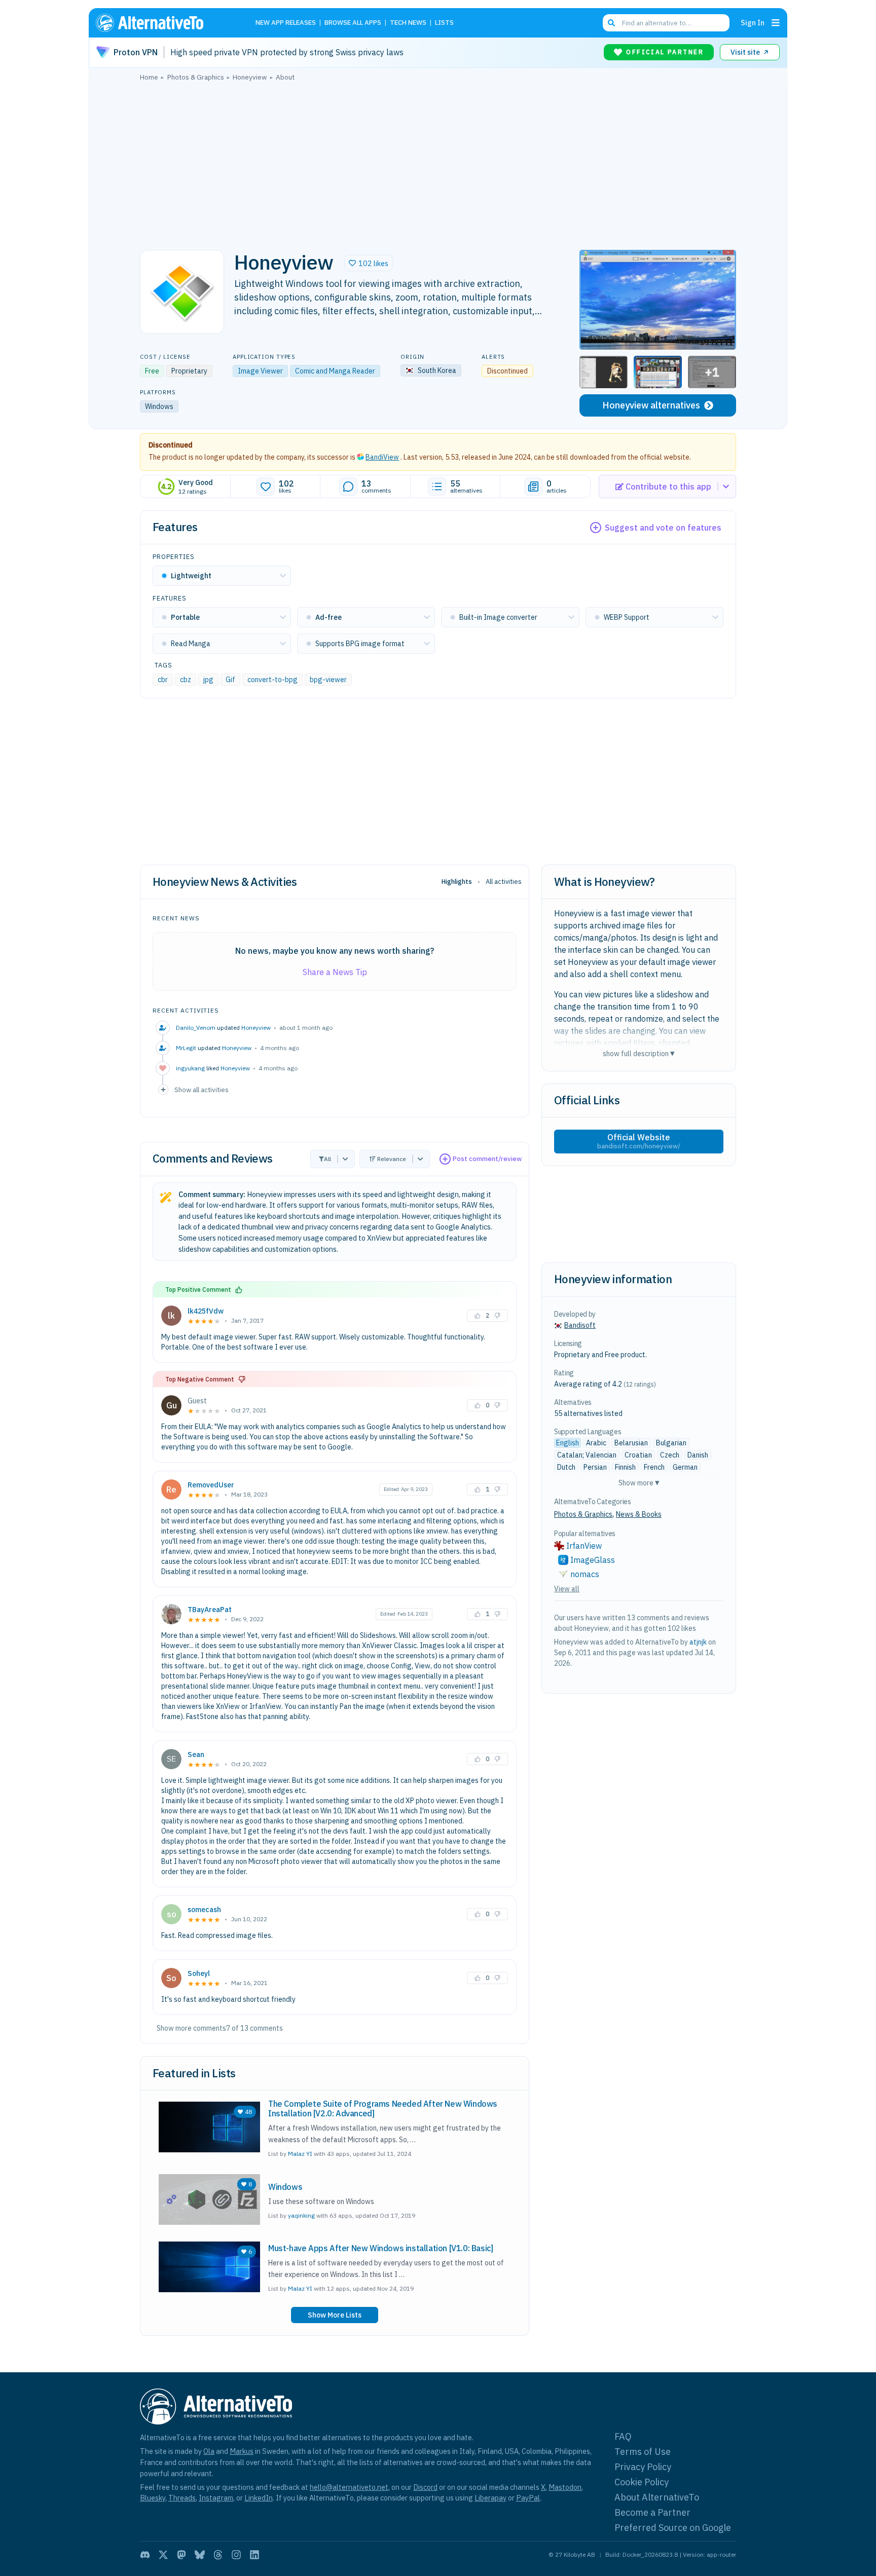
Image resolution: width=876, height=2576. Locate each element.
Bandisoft (580, 1325)
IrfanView (584, 1546)
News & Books (639, 1514)
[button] (369, 263)
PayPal (528, 2498)
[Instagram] (236, 2555)
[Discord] (145, 2555)
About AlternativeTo (657, 2497)
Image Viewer (260, 371)
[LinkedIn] (254, 2555)
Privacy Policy (643, 2467)
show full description (639, 1053)
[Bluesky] (200, 2555)
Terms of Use (643, 2452)
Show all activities (202, 1090)
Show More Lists (335, 2315)
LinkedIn (259, 2498)
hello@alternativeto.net (349, 2487)
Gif (230, 680)
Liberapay (490, 2498)
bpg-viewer (328, 680)
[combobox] (666, 23)
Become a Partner (652, 2512)
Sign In (753, 23)
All (327, 1159)
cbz (186, 680)
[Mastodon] (181, 2555)
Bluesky (153, 2498)
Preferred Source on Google (673, 2528)
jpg (208, 680)
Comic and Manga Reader (335, 371)
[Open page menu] (776, 23)
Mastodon (565, 2487)
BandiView (382, 457)
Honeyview (256, 1028)
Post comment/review (487, 1159)
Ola (209, 2451)
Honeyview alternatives (651, 405)
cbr (163, 680)
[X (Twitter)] (163, 2555)
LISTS (444, 23)
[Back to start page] (164, 23)
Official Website (639, 1141)
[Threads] (218, 2555)
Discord (425, 2487)
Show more (639, 1483)
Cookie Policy (642, 2482)
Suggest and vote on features (663, 528)
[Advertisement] (438, 163)
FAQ (623, 2436)
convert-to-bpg (272, 680)
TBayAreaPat (210, 1610)
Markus (242, 2451)
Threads (182, 2498)
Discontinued (171, 445)
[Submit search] (611, 23)
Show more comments (191, 2028)
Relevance (392, 1159)
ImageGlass (593, 1560)
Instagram (216, 2498)
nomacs (585, 1574)
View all (567, 1589)
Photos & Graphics (583, 1514)
